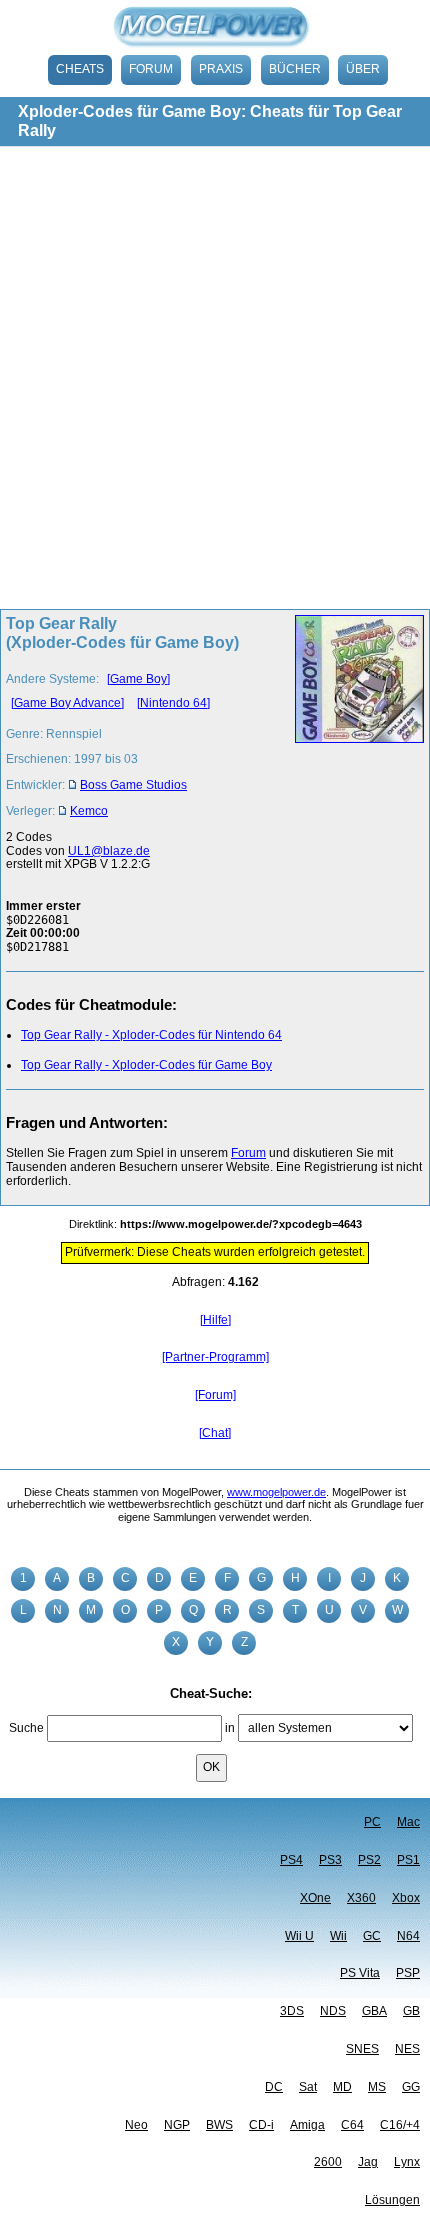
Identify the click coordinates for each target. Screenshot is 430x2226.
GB (411, 2011)
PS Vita (360, 1973)
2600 (328, 2162)
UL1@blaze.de (109, 851)
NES (407, 2049)
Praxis (221, 69)
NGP (177, 2125)
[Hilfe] (215, 1320)
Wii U (299, 1936)
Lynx (407, 2162)
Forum (151, 69)
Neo (136, 2125)
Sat (308, 2087)
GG (411, 2087)
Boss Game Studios (133, 785)
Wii (338, 1936)
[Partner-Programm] (215, 1357)
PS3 (330, 1860)
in (230, 1728)
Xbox (406, 1898)
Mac (408, 1822)
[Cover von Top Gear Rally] (353, 723)
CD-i (261, 2125)
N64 (408, 1936)
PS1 (408, 1860)
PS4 (291, 1860)
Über (363, 69)
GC (372, 1936)
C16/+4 (400, 2125)
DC (274, 2087)
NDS (333, 2011)
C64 (352, 2125)
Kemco (89, 811)
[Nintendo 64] (173, 703)
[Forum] (215, 1395)
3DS (292, 2011)
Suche (26, 1728)
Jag (368, 2162)
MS (377, 2087)
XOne (315, 1898)
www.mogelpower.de (276, 1492)
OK (211, 1767)
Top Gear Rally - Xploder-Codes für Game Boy (146, 1065)
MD (342, 2087)
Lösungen (392, 2200)
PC (372, 1822)
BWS (219, 2125)
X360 (361, 1898)
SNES (362, 2049)
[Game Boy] (138, 679)
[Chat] (215, 1433)
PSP (408, 1973)
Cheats (80, 69)
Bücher (295, 69)
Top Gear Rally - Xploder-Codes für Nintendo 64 (151, 1035)
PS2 (369, 1860)
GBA (374, 2011)
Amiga (307, 2125)
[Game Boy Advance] (67, 703)
